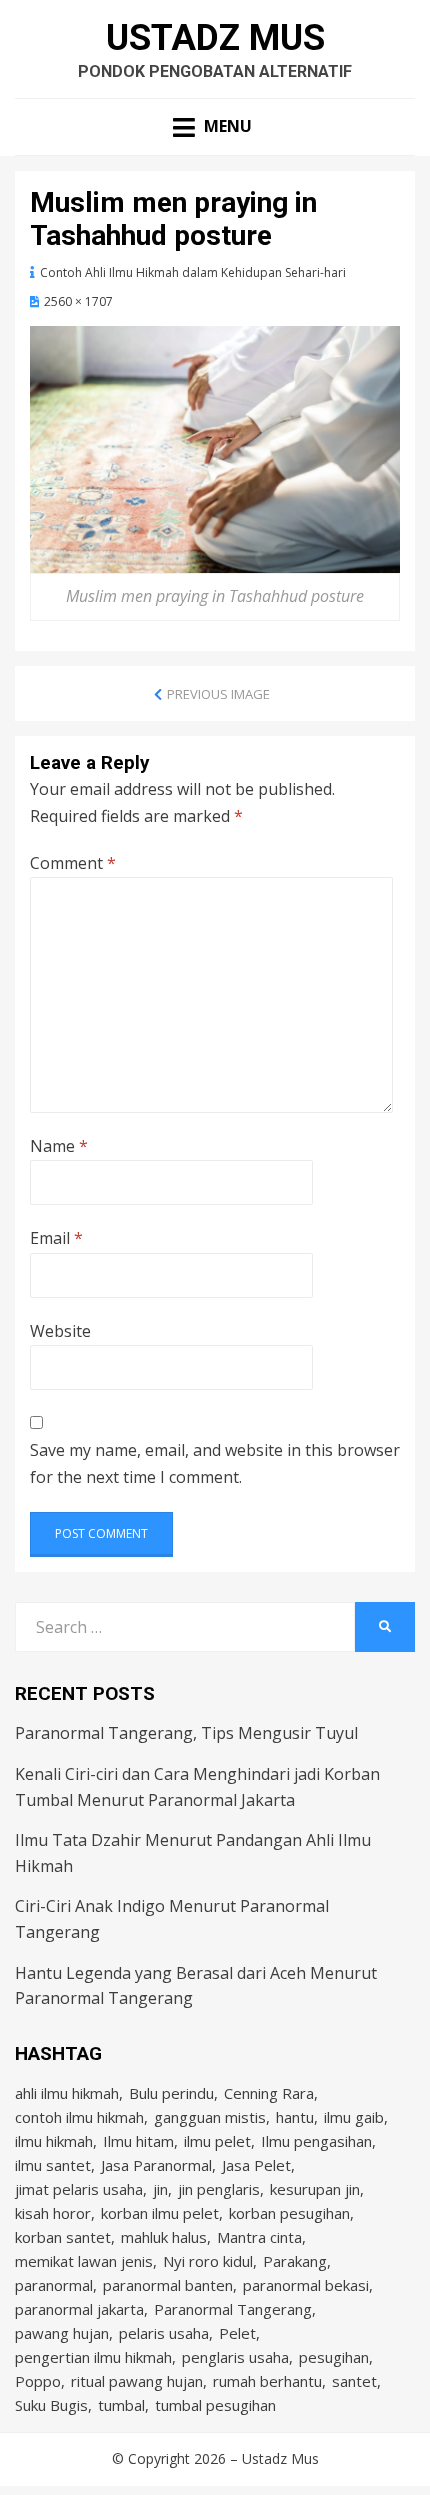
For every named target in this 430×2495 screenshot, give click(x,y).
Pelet (237, 2333)
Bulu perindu (171, 2093)
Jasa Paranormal (156, 2165)
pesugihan (334, 2357)
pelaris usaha (164, 2333)
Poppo (38, 2381)
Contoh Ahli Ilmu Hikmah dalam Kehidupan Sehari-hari (193, 272)
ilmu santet (53, 2165)
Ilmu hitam (138, 2141)
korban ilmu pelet (160, 2213)
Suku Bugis (51, 2405)
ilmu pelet (217, 2141)
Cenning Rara (269, 2093)
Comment (73, 863)
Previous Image (218, 694)
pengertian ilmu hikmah (93, 2357)
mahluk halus (164, 2237)
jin (160, 2189)
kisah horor (53, 2213)
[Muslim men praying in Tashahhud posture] (215, 448)
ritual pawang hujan (137, 2381)
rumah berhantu (267, 2381)
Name (59, 1146)
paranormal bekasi (306, 2285)
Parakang (295, 2261)
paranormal (54, 2285)
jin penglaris (219, 2189)
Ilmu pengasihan (316, 2141)
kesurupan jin (315, 2189)
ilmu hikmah (54, 2141)
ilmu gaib (354, 2117)
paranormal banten (168, 2285)
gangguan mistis (210, 2117)
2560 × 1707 (78, 301)
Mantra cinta (259, 2237)
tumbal (121, 2405)
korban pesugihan (289, 2213)
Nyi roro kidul (208, 2261)
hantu (295, 2117)
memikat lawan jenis (84, 2261)
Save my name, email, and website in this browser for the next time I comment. (215, 1463)
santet (354, 2381)
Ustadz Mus (215, 38)
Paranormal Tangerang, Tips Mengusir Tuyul (186, 1733)
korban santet (63, 2237)
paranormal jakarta (79, 2309)
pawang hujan (62, 2333)
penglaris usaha (235, 2357)
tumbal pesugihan (215, 2405)
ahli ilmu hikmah (67, 2093)
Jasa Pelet (256, 2165)
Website (60, 1331)
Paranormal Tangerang (233, 2309)
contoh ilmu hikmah (79, 2117)
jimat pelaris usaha (79, 2189)
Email (56, 1238)
